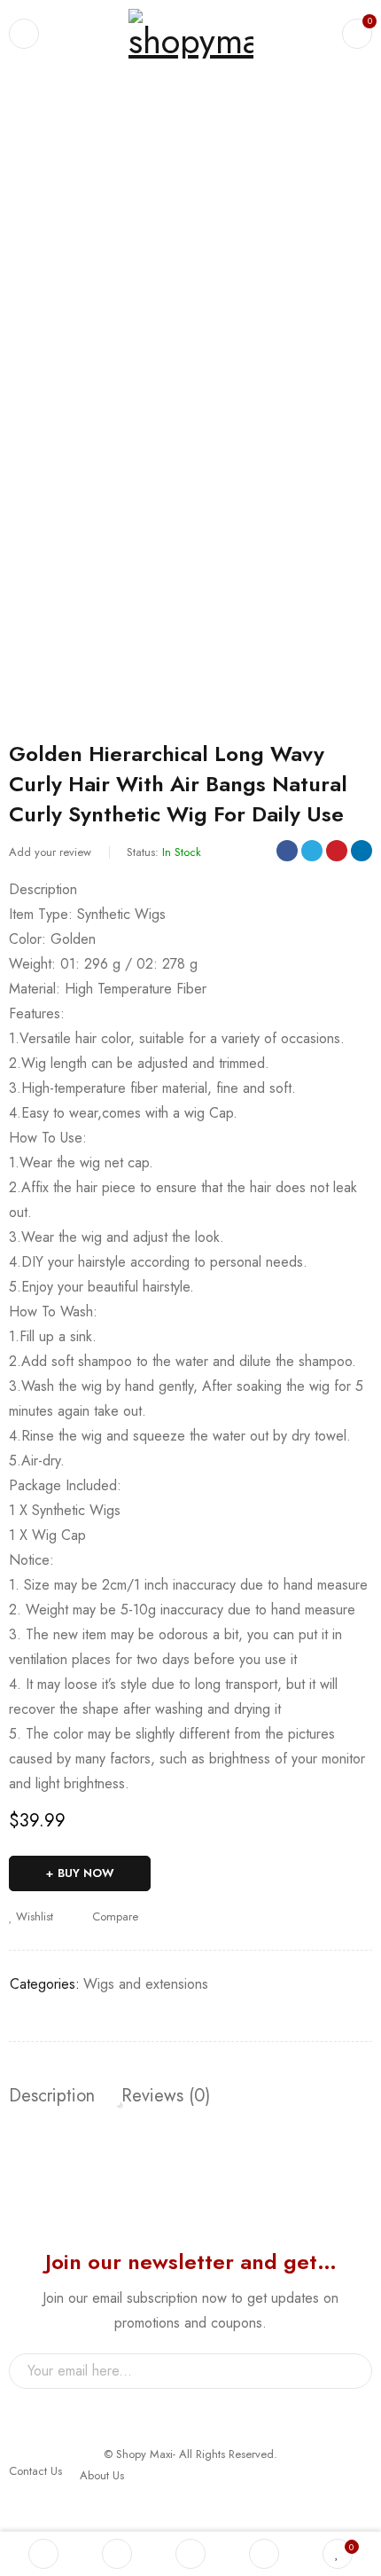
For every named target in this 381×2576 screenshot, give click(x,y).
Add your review (50, 852)
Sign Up (350, 2371)
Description (52, 2096)
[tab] (52, 2096)
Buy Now (86, 1873)
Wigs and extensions (107, 121)
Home (24, 121)
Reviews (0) (166, 2096)
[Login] (264, 2554)
